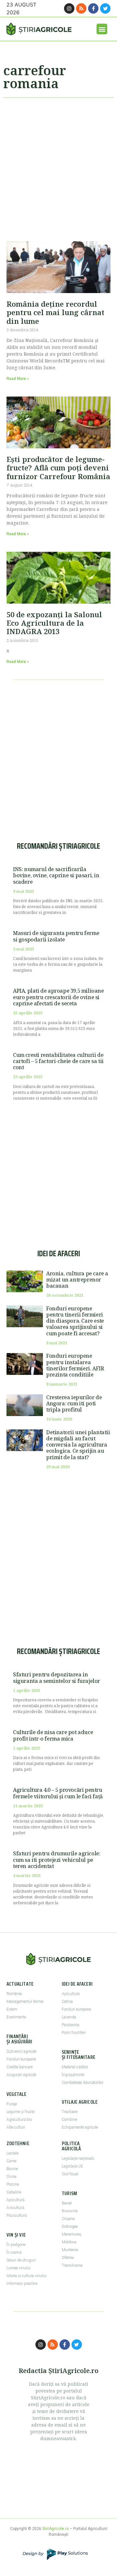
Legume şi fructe (20, 2112)
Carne (11, 2161)
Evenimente (16, 2017)
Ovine (11, 2177)
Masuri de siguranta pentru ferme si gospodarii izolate (56, 936)
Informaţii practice (22, 2284)
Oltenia (68, 2258)
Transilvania (72, 2265)
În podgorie (16, 2245)
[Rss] (81, 8)
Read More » (18, 379)
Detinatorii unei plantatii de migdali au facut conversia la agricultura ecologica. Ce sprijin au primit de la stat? (78, 1445)
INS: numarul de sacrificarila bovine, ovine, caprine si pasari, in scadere (56, 875)
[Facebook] (93, 8)
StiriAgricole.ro (55, 2529)
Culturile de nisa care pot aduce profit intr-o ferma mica (53, 1735)
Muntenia (70, 2250)
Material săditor (75, 2067)
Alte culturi (16, 2127)
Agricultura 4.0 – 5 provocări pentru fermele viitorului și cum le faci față (58, 1793)
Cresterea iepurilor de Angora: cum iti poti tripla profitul (74, 1403)
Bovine (12, 2169)
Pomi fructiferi (74, 2033)
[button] (102, 29)
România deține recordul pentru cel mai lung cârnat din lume (55, 312)
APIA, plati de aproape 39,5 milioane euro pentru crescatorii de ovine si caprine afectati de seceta (58, 997)
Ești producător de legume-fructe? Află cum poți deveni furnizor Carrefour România (58, 468)
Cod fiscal (70, 2174)
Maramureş (71, 2234)
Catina (67, 2002)
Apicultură (15, 2200)
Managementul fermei (25, 2002)
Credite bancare (19, 2067)
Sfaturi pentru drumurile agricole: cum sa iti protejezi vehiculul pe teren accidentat (57, 1860)
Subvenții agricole (21, 2051)
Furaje (12, 2104)
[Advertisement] (58, 167)
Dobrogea (70, 2227)
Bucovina (70, 2211)
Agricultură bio (19, 2120)
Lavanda (69, 2017)
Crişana (68, 2219)
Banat (67, 2203)
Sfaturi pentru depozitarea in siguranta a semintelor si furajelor (57, 1678)
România (14, 1994)
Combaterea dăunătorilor (83, 2083)
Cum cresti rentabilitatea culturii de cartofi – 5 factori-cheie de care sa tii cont (58, 1061)
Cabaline (14, 2192)
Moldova (69, 2242)
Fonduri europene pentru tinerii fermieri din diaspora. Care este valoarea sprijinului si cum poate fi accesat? (75, 1321)
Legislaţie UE (72, 2166)
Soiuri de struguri (21, 2260)
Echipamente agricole (80, 2127)
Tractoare (70, 2112)
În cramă (14, 2252)
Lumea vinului (19, 2268)
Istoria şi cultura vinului (26, 2276)
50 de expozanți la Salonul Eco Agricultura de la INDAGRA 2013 (54, 623)
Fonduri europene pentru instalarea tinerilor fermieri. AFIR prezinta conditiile (75, 1365)
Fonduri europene (21, 2059)
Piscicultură (17, 2216)
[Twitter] (105, 8)
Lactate (13, 2153)
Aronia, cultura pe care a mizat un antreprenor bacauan (77, 1280)
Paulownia (71, 2025)
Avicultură (15, 2208)
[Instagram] (69, 8)
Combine (69, 2120)
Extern (12, 2009)
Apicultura (71, 1994)
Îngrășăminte (73, 2075)
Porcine (13, 2184)
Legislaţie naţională (78, 2158)
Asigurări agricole (21, 2075)
